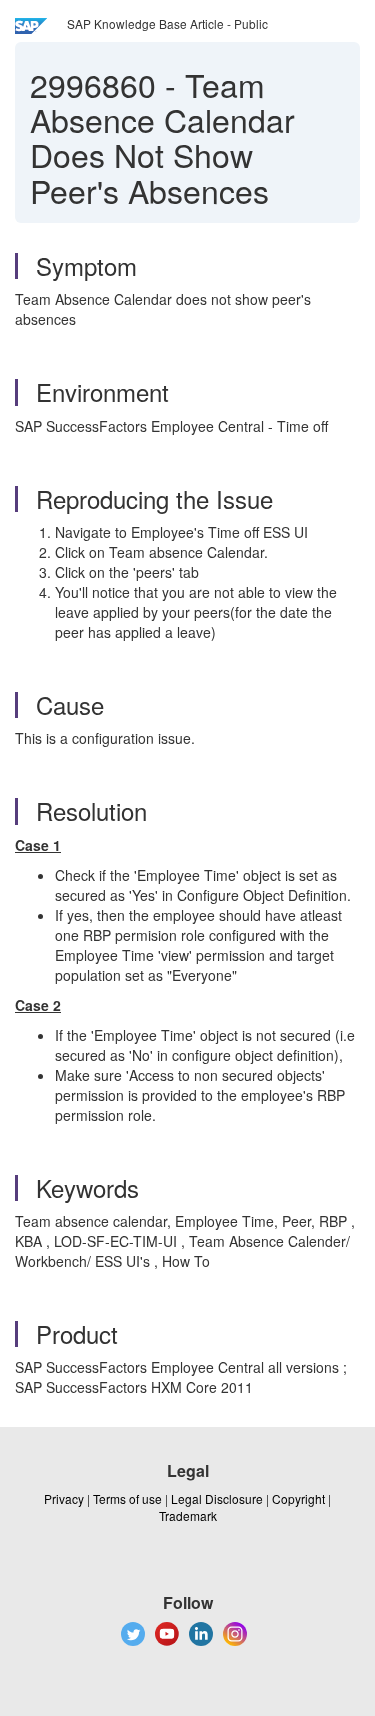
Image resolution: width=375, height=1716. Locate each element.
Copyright (298, 1498)
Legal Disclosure (217, 1498)
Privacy (64, 1498)
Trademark (188, 1515)
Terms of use (127, 1498)
